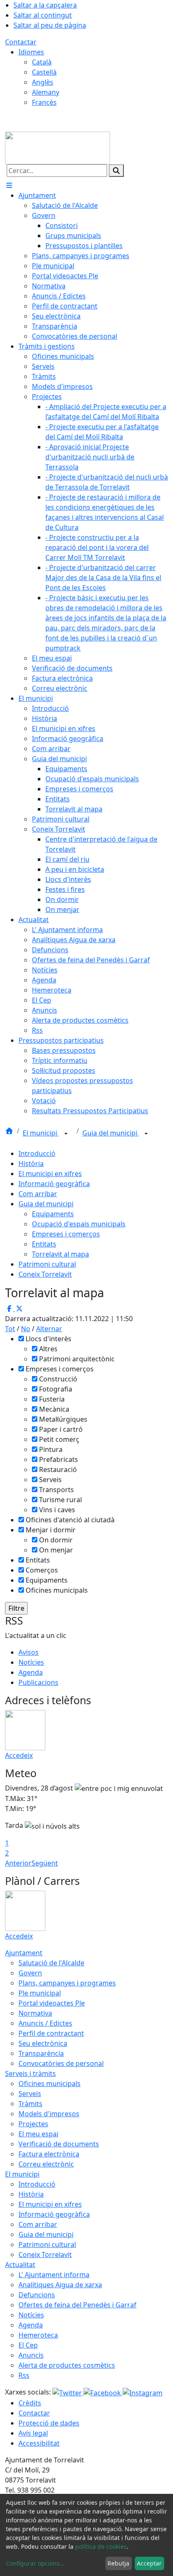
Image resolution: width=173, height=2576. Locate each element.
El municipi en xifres (50, 1174)
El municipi (41, 1133)
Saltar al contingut (43, 15)
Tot (10, 1329)
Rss (24, 2375)
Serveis (50, 1480)
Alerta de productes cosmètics (67, 2365)
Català (42, 62)
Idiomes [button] (31, 52)
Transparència (41, 2053)
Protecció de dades (49, 2423)
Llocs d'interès (48, 1339)
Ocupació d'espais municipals (79, 1224)
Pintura (51, 1449)
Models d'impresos (49, 2114)
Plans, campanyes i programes (67, 1983)
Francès (44, 102)
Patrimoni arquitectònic (77, 1359)
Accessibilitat (39, 2443)
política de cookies (101, 2546)
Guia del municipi (111, 1133)
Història (31, 1164)
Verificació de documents (59, 2144)
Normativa (35, 2013)
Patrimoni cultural (47, 1264)
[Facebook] (103, 2392)
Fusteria (52, 1399)
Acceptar (149, 2563)
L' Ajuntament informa (54, 2275)
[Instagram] (143, 2392)
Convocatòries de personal (61, 2063)
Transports (56, 1490)
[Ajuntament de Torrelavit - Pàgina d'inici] (58, 147)
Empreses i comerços (66, 1234)
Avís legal (33, 2433)
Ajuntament (24, 1953)
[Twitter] (68, 2392)
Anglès (43, 82)
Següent (45, 1863)
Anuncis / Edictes (45, 2023)
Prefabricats (59, 1459)
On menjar (56, 1550)
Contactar (21, 42)
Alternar (49, 1329)
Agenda (31, 1672)
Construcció (58, 1379)
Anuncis (31, 2355)
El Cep (28, 2345)
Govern (30, 1973)
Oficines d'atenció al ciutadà (70, 1520)
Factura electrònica (49, 2154)
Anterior (18, 1863)
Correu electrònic (46, 2164)
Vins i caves (57, 1510)
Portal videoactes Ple (52, 2003)
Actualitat (20, 2265)
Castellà (44, 72)
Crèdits (30, 2403)
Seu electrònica (43, 2043)
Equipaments (53, 1214)
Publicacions (38, 1682)
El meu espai (38, 2134)
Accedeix (19, 1755)
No (26, 1329)
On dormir (56, 1540)
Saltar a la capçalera (45, 5)
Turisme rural (60, 1500)
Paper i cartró (61, 1429)
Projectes (33, 2124)
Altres (48, 1349)
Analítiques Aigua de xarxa (60, 2285)
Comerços (42, 1570)
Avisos (29, 1652)
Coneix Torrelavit (45, 1274)
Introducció (37, 1153)
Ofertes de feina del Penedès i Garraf (77, 2305)
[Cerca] (116, 171)
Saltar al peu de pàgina (50, 25)
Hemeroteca (38, 2335)
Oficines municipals (57, 1590)
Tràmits (30, 2104)
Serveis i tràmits (30, 2073)
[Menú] (9, 185)
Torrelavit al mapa (60, 1254)
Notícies (31, 1662)
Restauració (58, 1469)
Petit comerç (59, 1439)
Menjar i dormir (51, 1530)
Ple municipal (40, 1993)
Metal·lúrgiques (63, 1419)
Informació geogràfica (54, 1184)
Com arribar (38, 1194)
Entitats (44, 1244)
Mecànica (54, 1409)
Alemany (46, 92)
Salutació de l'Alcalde (51, 1963)
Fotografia (56, 1389)
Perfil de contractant (51, 2033)
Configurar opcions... (35, 2563)
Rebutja (118, 2563)
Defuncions (37, 2295)
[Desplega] (66, 1134)
